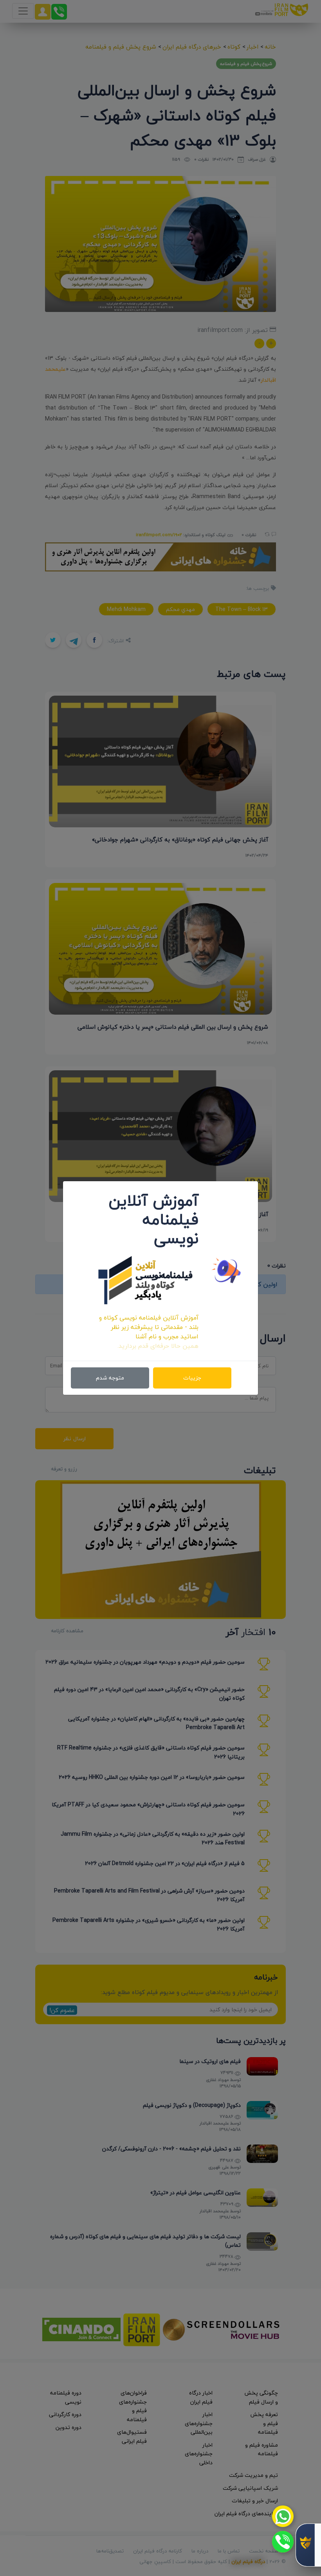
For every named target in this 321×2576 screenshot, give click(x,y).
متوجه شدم (110, 1378)
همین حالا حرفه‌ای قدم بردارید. (158, 1346)
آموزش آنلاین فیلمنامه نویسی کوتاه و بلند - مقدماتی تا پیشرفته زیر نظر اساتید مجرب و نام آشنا (149, 1327)
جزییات (192, 1378)
